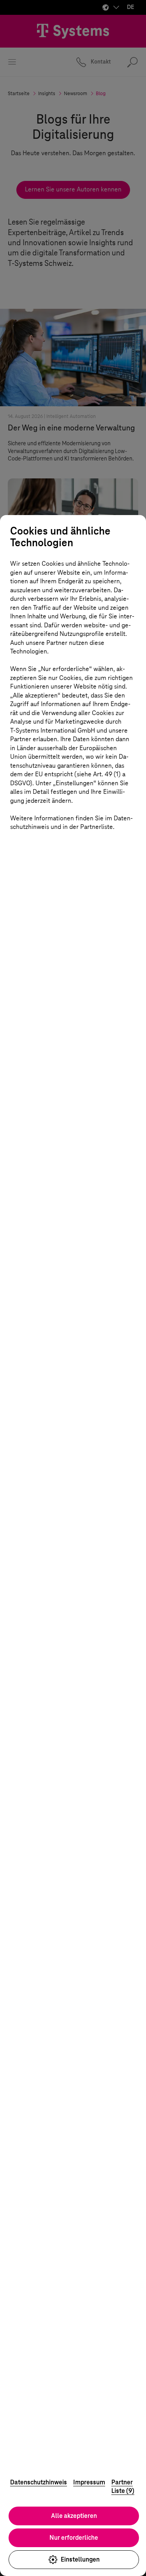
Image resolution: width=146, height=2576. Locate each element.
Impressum (89, 2482)
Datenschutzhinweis (39, 2482)
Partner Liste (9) (123, 2487)
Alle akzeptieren (74, 2516)
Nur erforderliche (74, 2538)
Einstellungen (80, 2559)
